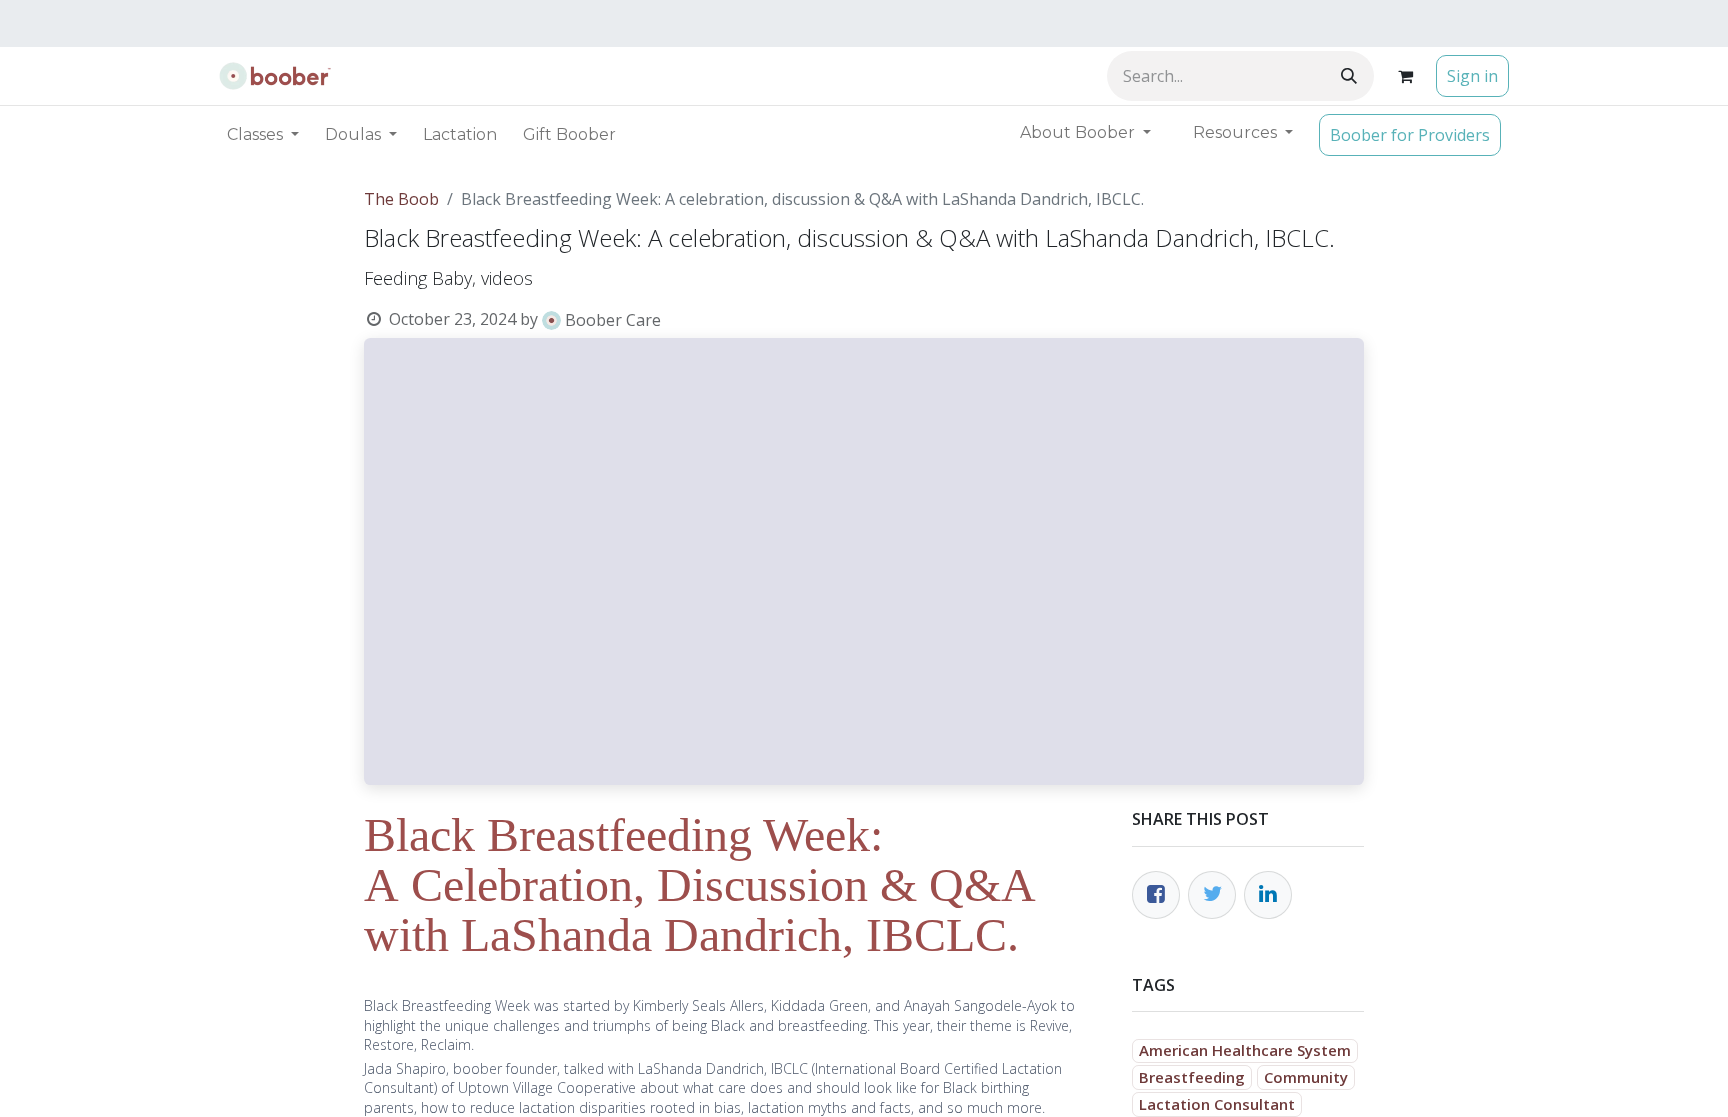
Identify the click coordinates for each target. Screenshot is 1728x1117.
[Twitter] (1212, 895)
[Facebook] (1156, 895)
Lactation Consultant (1217, 1104)
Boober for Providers (1410, 135)
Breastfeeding (1192, 1077)
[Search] (1349, 76)
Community (1306, 1077)
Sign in (1472, 76)
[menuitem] (460, 135)
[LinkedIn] (1268, 895)
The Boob (401, 199)
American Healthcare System (1245, 1050)
